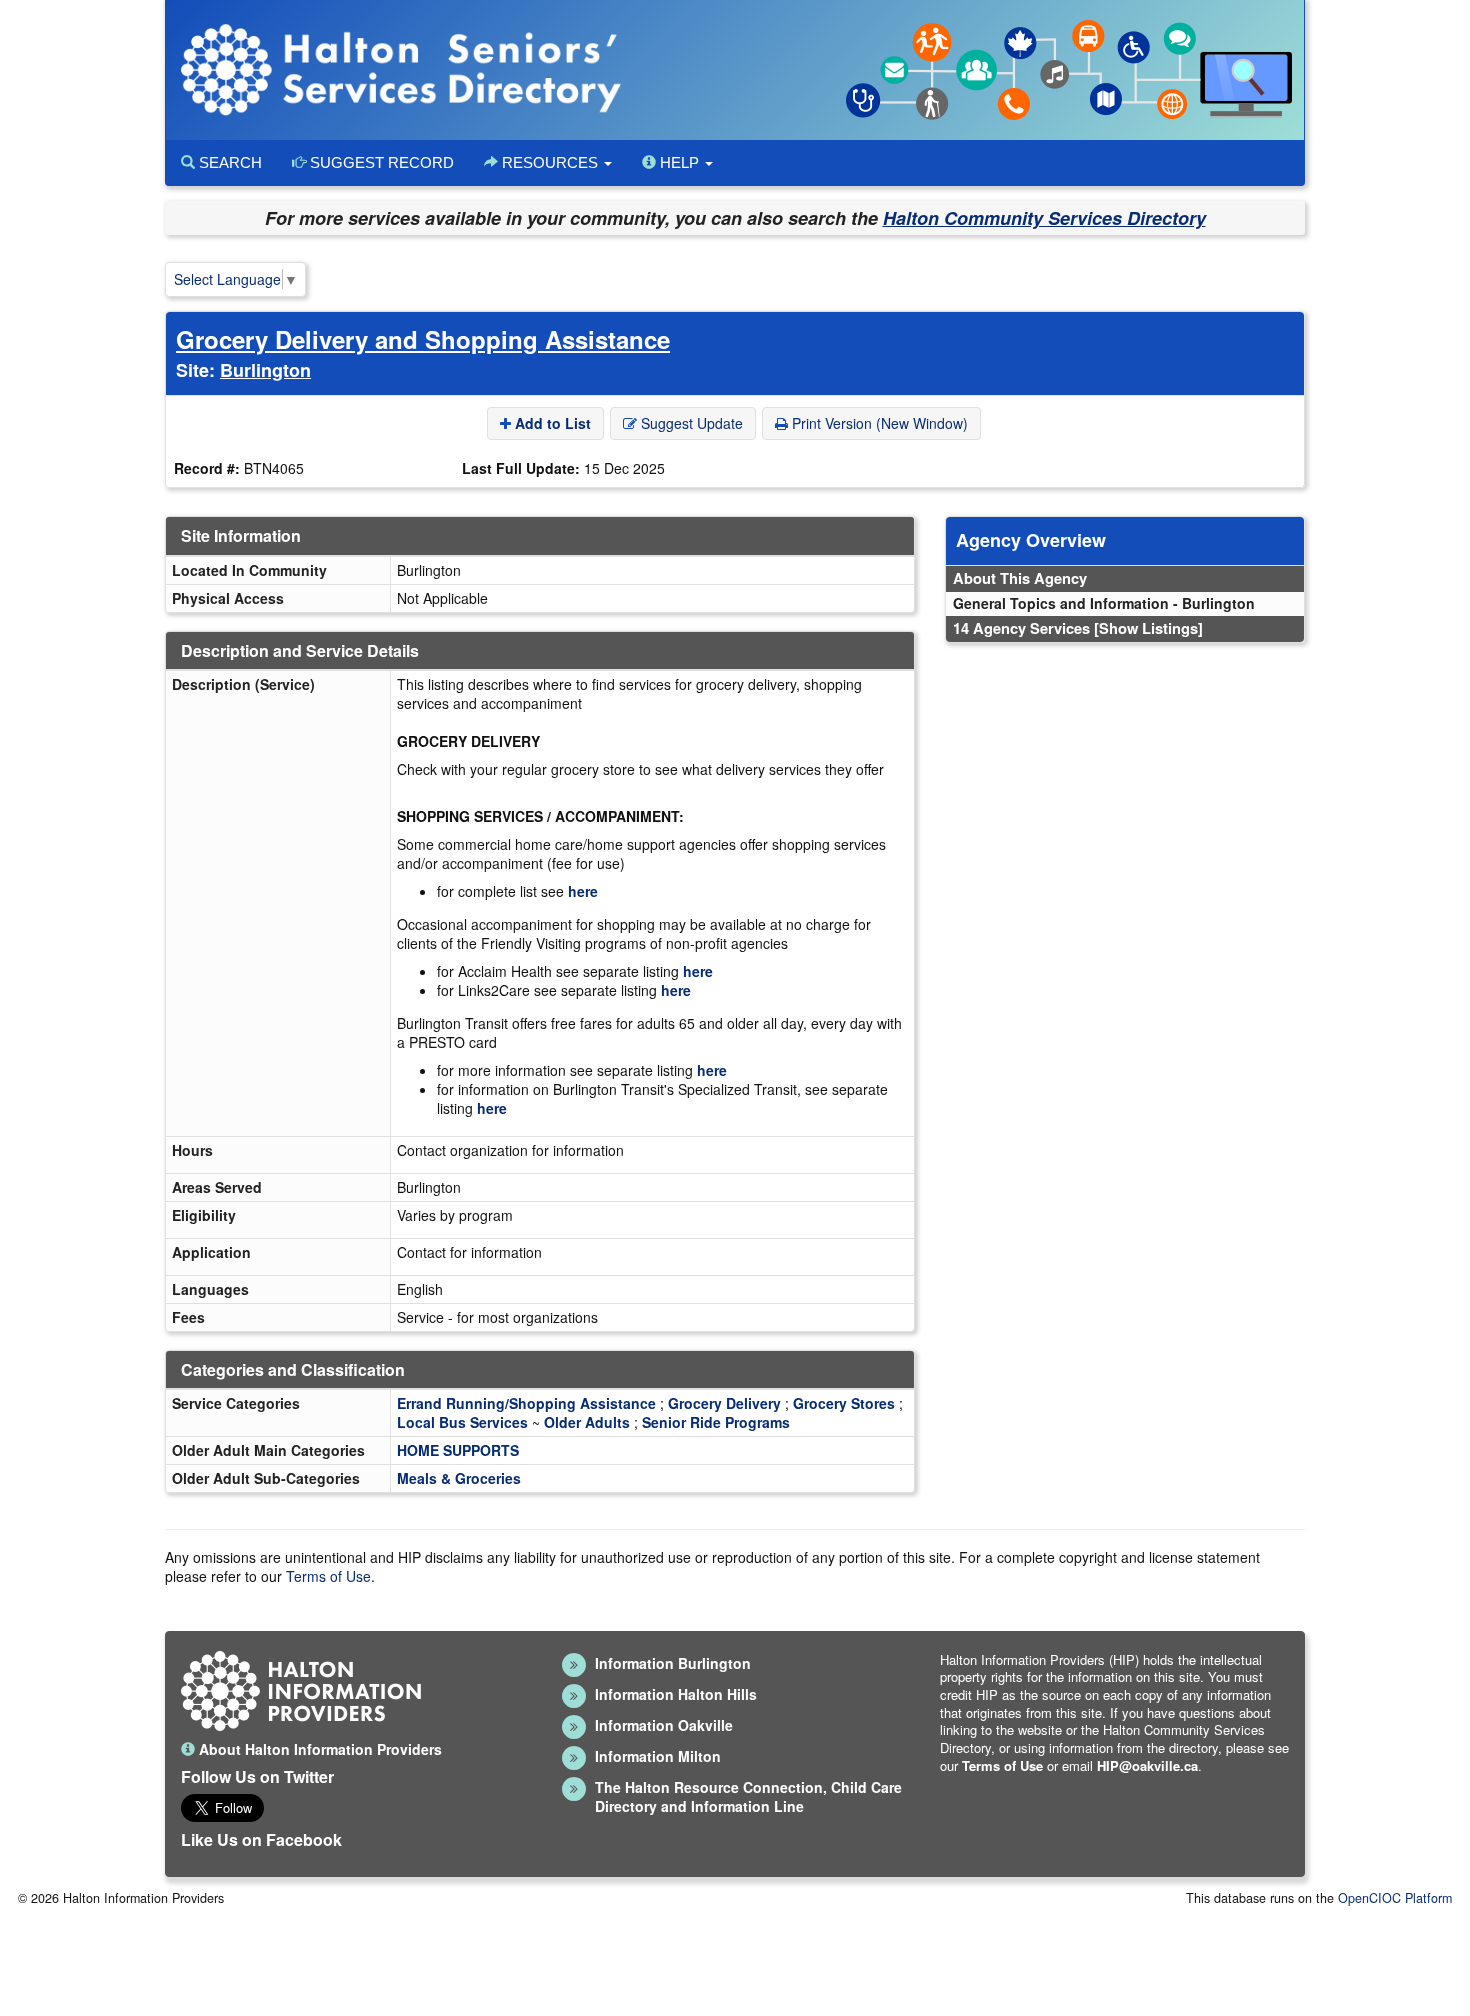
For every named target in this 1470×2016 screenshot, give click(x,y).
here (583, 891)
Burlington (265, 370)
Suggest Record (380, 162)
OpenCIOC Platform (1395, 1898)
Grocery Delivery (724, 1403)
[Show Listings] (1148, 628)
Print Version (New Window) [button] (878, 423)
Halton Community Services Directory (1044, 218)
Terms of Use (328, 1576)
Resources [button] (550, 162)
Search (228, 162)
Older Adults (587, 1422)
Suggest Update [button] (690, 423)
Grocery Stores (844, 1403)
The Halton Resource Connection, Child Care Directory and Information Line (748, 1796)
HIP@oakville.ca (1147, 1765)
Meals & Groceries (459, 1478)
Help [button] (679, 162)
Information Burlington (673, 1663)
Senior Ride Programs (716, 1422)
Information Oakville (664, 1725)
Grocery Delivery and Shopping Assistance (423, 339)
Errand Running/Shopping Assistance (526, 1403)
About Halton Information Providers (318, 1749)
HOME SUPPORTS (458, 1450)
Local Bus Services (462, 1422)
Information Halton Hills (676, 1694)
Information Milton (658, 1756)
